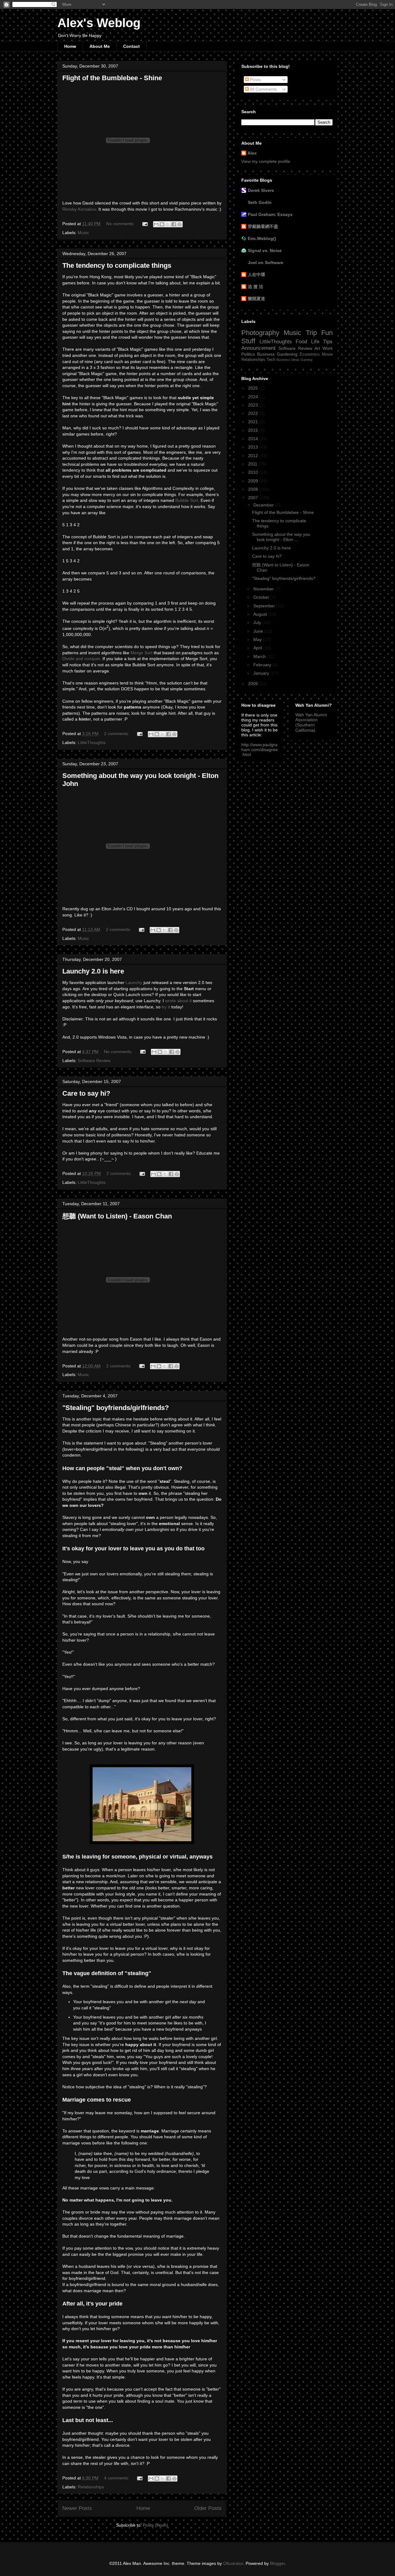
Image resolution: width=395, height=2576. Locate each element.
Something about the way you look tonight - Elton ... (281, 537)
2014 (254, 439)
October (262, 597)
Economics (310, 354)
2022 (254, 413)
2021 (254, 422)
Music (83, 233)
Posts (255, 80)
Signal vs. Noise (265, 250)
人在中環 (256, 275)
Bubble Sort (187, 500)
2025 (254, 388)
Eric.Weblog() (262, 238)
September (265, 606)
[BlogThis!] (162, 224)
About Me (100, 46)
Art (317, 348)
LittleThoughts (92, 742)
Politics (248, 354)
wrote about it (178, 1001)
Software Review (94, 1061)
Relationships (91, 2487)
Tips (328, 342)
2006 (254, 684)
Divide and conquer (81, 659)
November (264, 589)
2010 (254, 472)
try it (166, 1007)
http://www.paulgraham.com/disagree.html (260, 750)
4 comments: (117, 2478)
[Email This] (156, 224)
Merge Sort (141, 653)
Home (70, 46)
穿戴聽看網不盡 (263, 226)
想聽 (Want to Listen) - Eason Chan (117, 1216)
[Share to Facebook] (174, 224)
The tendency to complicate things (117, 265)
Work (328, 348)
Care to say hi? (86, 1093)
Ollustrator (233, 2563)
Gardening (287, 354)
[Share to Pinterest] (180, 224)
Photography (260, 333)
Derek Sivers (261, 190)
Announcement (258, 348)
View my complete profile (266, 161)
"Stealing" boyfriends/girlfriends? (116, 1408)
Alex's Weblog (99, 23)
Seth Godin (260, 202)
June (259, 631)
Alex (252, 153)
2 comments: (117, 734)
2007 (254, 498)
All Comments (263, 89)
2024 (254, 397)
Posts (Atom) (156, 2525)
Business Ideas (288, 360)
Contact (131, 46)
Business (266, 354)
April (258, 648)
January (262, 673)
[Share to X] (168, 224)
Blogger (277, 2563)
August (261, 614)
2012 (254, 456)
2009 (254, 481)
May (258, 639)
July (258, 622)
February (263, 665)
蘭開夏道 (256, 299)
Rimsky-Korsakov (79, 209)
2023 (254, 405)
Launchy (134, 982)
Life (315, 342)
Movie (327, 354)
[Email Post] (145, 224)
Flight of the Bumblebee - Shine (112, 78)
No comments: (121, 224)
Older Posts (208, 2508)
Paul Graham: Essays (270, 214)
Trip (311, 333)
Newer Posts (77, 2508)
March (260, 656)
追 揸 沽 (256, 287)
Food (301, 342)
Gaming (306, 360)
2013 (254, 447)
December (264, 505)
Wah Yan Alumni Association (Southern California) (311, 722)
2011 (253, 464)
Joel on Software (266, 263)
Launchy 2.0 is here (93, 971)
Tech (271, 360)
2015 (254, 430)
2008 (254, 489)
